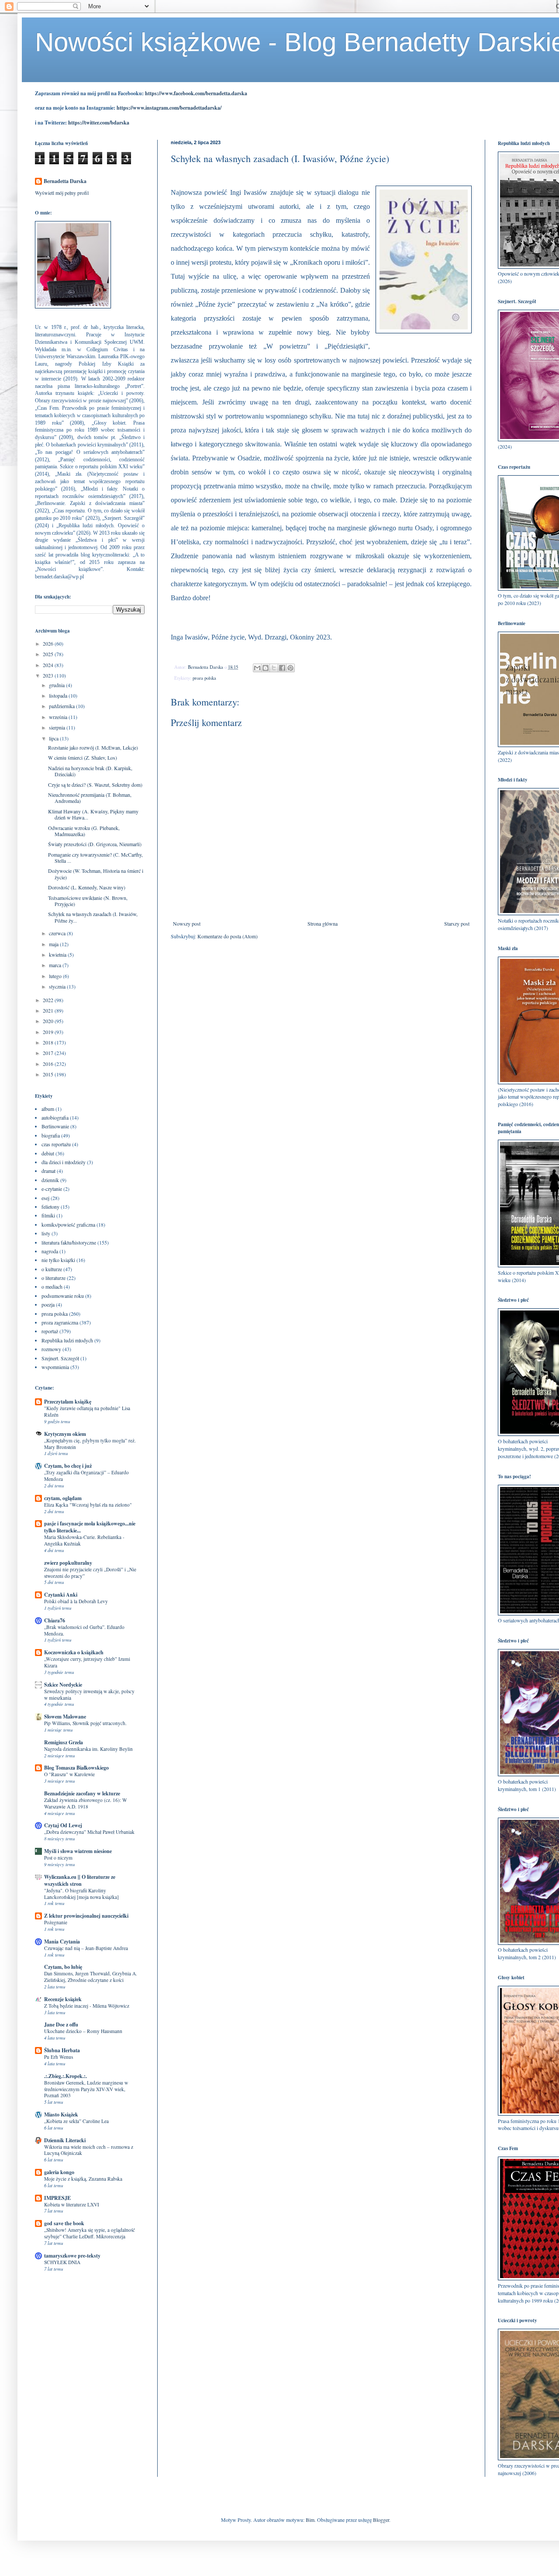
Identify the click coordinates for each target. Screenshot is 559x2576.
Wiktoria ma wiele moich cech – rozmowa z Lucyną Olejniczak (89, 2150)
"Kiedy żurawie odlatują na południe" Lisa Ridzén (87, 1411)
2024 (49, 665)
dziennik (50, 1180)
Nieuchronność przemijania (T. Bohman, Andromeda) (90, 798)
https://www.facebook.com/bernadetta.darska (196, 93)
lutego (56, 976)
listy (46, 1233)
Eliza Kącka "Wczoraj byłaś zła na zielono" (88, 1505)
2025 (49, 654)
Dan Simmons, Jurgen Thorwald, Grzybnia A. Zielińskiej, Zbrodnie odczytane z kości (91, 1977)
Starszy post (457, 923)
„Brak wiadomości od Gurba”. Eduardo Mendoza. (84, 1630)
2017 (49, 1053)
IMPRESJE (57, 2198)
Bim (310, 2520)
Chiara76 (55, 1620)
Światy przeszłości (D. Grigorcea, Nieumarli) (95, 844)
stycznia (58, 986)
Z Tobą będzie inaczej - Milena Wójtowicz (87, 2006)
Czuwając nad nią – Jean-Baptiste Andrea (86, 1948)
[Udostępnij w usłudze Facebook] (282, 668)
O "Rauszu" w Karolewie (69, 1774)
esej (45, 1198)
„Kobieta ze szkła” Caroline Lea (76, 2121)
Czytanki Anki (61, 1595)
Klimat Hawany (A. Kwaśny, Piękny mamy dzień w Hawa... (93, 814)
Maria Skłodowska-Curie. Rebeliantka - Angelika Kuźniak (84, 1540)
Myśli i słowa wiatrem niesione (78, 1851)
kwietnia (58, 954)
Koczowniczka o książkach (74, 1652)
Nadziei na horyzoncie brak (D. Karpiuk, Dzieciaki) (90, 771)
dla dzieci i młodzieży (64, 1162)
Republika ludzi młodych (67, 1340)
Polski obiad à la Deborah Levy (76, 1601)
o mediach (52, 1286)
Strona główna (323, 923)
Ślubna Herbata (62, 2050)
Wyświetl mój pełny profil (62, 193)
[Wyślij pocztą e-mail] (257, 668)
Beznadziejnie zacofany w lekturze (82, 1793)
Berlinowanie (55, 1126)
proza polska (204, 678)
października (62, 706)
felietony (50, 1207)
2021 (49, 1010)
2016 (49, 1064)
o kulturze (52, 1269)
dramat (48, 1171)
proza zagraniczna (60, 1322)
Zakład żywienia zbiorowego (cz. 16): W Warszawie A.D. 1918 (86, 1803)
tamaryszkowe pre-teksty (72, 2256)
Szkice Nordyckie (63, 1685)
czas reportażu (56, 1144)
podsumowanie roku (63, 1296)
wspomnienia (55, 1367)
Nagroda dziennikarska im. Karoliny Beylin (88, 1749)
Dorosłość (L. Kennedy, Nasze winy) (87, 887)
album (48, 1109)
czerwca (58, 933)
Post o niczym (58, 1858)
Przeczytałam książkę (68, 1402)
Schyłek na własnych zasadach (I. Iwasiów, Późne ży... (93, 917)
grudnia (57, 685)
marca (56, 965)
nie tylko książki (58, 1260)
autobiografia (55, 1117)
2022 (49, 1000)
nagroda (50, 1251)
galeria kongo (59, 2172)
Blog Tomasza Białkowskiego (76, 1768)
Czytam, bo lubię (63, 1967)
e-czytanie (52, 1189)
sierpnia (58, 727)
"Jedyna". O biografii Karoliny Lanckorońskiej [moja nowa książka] (81, 1894)
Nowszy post (187, 923)
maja (54, 944)
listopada (59, 695)
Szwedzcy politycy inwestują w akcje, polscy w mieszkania (89, 1694)
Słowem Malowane (65, 1717)
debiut (48, 1153)
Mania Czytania (62, 1942)
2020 (49, 1021)
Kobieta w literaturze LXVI (72, 2204)
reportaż (50, 1331)
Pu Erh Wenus (59, 2057)
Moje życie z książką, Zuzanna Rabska (83, 2179)
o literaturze (53, 1278)
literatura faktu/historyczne (69, 1242)
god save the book (64, 2223)
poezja (48, 1304)
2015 (49, 1074)
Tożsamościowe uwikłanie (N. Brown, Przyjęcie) (88, 901)
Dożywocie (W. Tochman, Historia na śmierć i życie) (96, 874)
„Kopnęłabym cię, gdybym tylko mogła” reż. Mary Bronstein (90, 1444)
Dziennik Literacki (65, 2140)
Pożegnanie (56, 1922)
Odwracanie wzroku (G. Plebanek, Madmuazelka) (84, 831)
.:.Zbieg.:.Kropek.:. (66, 2076)
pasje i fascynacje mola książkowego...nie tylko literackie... (90, 1527)
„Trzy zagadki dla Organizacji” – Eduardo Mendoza (86, 1476)
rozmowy (51, 1349)
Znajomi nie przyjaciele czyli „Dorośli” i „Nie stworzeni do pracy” (90, 1573)
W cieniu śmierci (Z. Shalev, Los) (83, 757)
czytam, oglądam (63, 1498)
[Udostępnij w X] (274, 668)
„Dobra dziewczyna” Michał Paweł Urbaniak (89, 1832)
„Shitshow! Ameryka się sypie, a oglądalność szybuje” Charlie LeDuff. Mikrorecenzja (90, 2233)
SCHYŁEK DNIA (62, 2262)
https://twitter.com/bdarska (99, 123)
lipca (54, 738)
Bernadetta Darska (65, 181)
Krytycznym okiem (65, 1434)
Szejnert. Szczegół (60, 1358)
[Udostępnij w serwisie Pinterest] (290, 668)
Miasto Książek (61, 2114)
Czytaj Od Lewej (63, 1825)
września (59, 717)
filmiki (48, 1215)
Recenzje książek (63, 1999)
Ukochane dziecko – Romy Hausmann (83, 2031)
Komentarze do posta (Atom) (228, 936)
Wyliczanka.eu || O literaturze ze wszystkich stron (80, 1880)
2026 (49, 643)
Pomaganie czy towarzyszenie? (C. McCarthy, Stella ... (95, 858)
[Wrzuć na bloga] (266, 668)
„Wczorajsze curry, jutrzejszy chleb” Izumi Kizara (87, 1662)
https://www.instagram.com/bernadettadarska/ (169, 108)
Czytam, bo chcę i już (68, 1466)
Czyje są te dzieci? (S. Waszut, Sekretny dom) (95, 785)
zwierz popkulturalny (68, 1563)
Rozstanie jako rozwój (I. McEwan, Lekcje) (93, 747)
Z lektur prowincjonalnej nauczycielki (86, 1916)
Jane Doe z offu (61, 2024)
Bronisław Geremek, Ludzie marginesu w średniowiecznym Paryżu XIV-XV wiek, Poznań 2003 (86, 2089)
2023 (49, 675)
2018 (49, 1042)
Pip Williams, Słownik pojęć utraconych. (85, 1723)
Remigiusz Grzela (64, 1742)
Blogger (381, 2520)
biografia (51, 1135)
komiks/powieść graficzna (68, 1224)
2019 (49, 1032)
